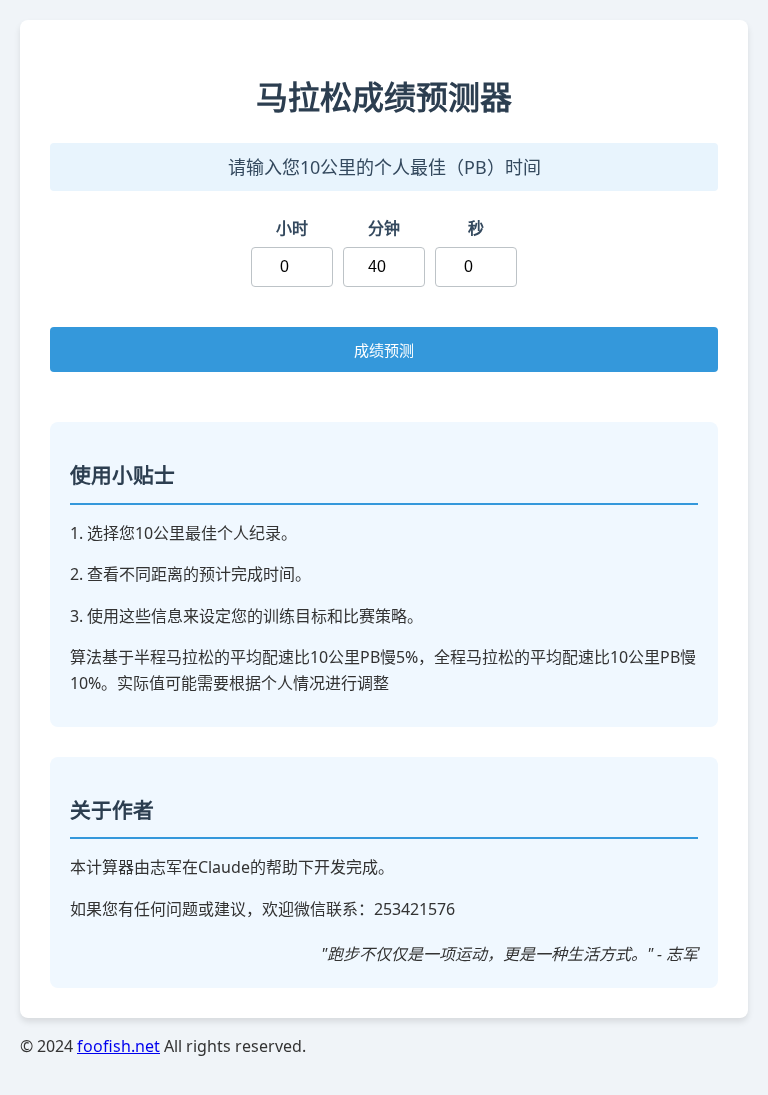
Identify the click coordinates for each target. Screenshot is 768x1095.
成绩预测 (384, 350)
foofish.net (118, 1046)
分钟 (384, 228)
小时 (292, 228)
